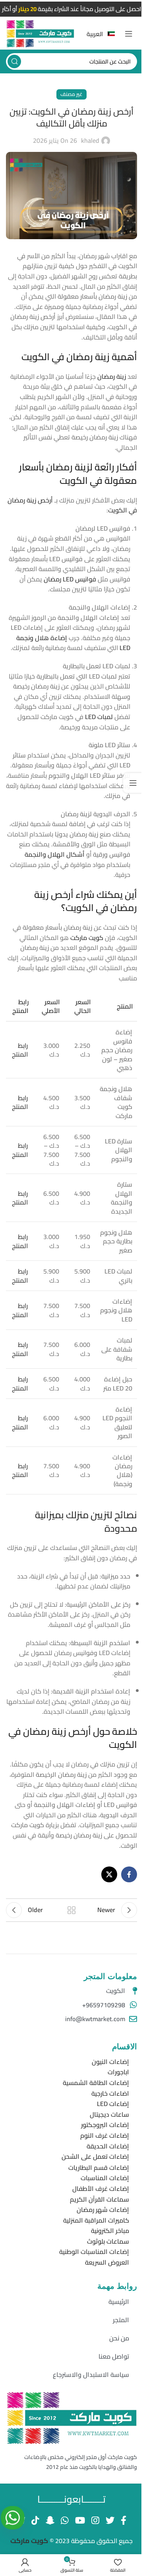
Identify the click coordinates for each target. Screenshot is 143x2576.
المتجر (121, 2320)
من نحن (119, 2338)
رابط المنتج (20, 1050)
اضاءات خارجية (110, 2093)
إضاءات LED (113, 2104)
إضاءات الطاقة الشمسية (96, 2083)
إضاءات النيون (110, 2062)
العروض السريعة (107, 2262)
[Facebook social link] (129, 1874)
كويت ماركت (30, 2541)
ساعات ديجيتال (109, 2114)
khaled (90, 141)
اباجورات (118, 2072)
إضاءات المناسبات (105, 2178)
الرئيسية (119, 2302)
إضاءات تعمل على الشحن (95, 2156)
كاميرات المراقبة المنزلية (96, 2220)
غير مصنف (71, 94)
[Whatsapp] (13, 2518)
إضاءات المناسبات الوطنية (94, 2252)
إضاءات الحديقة (108, 2146)
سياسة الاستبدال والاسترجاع (91, 2375)
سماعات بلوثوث (108, 2241)
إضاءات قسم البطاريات (99, 2167)
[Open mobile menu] (129, 34)
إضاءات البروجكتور (105, 2125)
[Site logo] (40, 33)
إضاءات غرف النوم (105, 2135)
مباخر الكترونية (110, 2231)
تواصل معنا (114, 2356)
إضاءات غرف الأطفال (101, 2189)
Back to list (71, 1910)
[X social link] (109, 1874)
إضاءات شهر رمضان (103, 2210)
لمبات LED (99, 717)
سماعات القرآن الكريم (100, 2199)
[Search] (14, 61)
